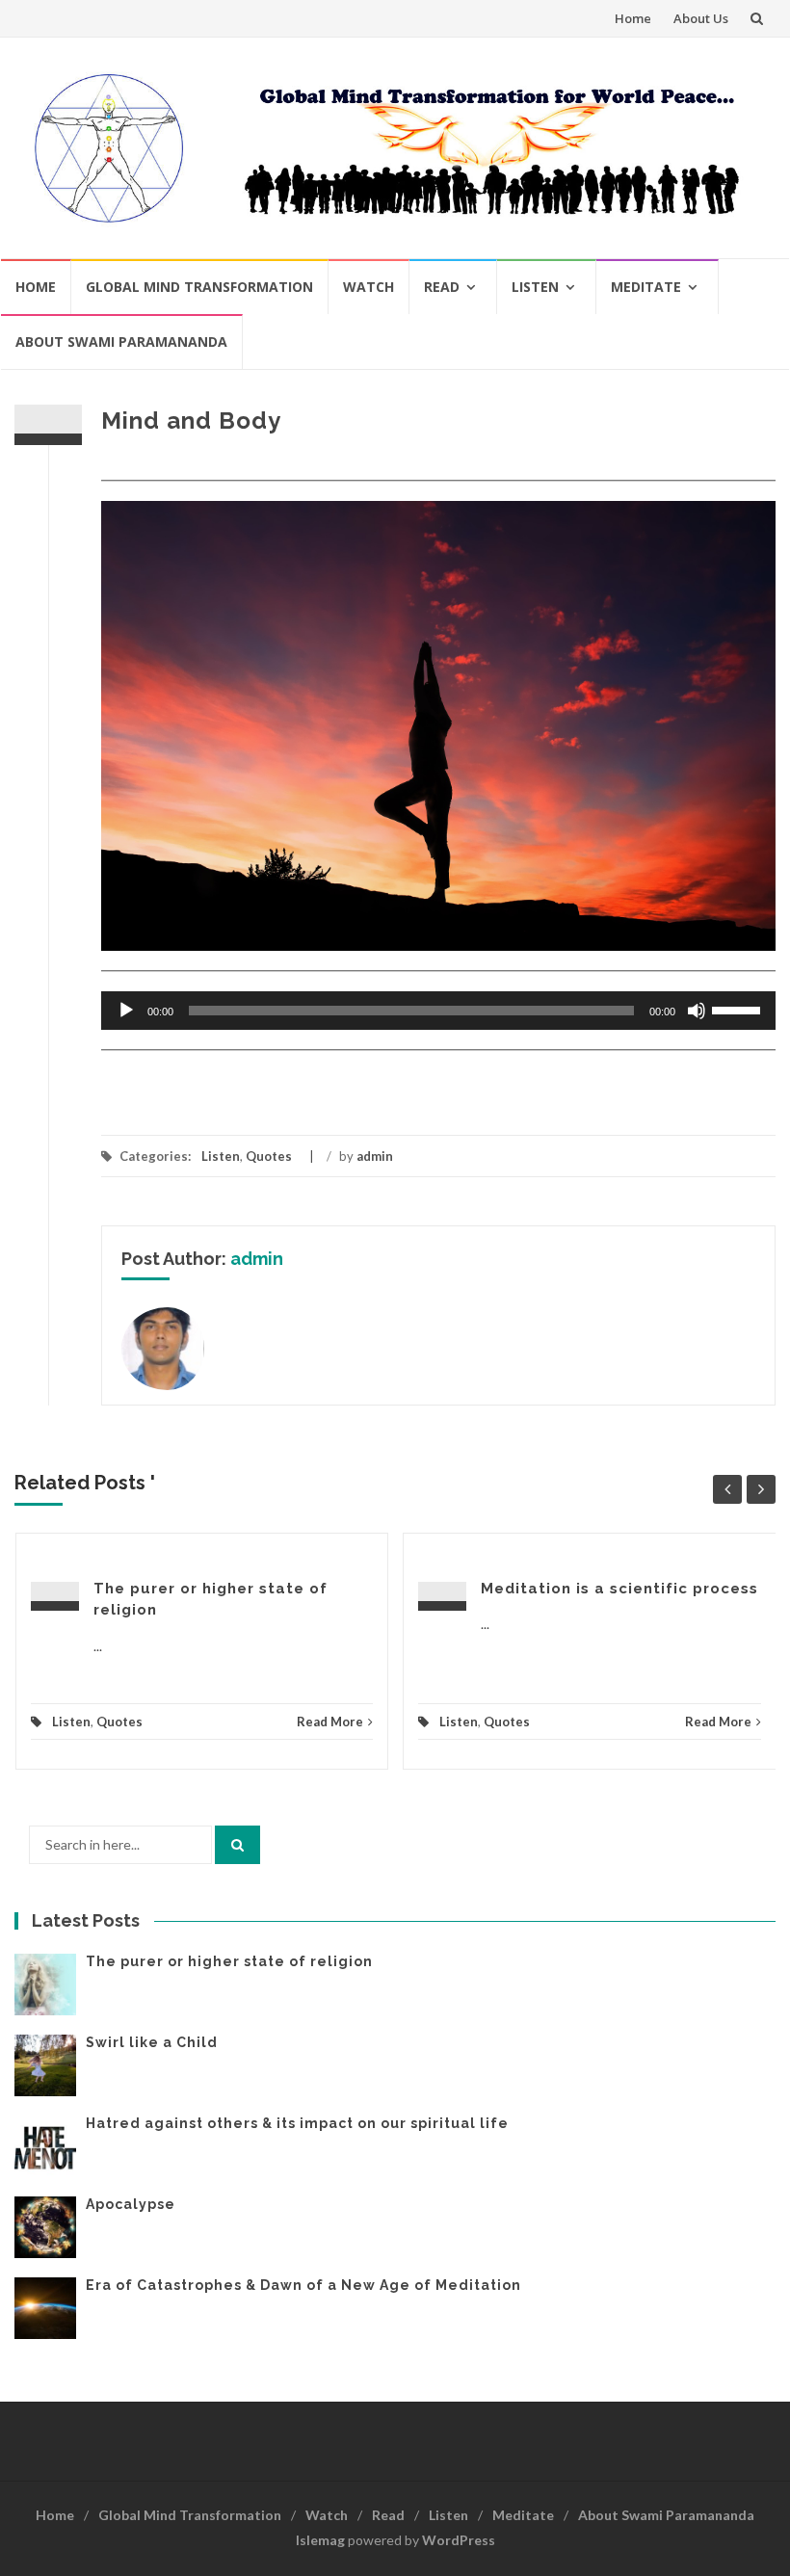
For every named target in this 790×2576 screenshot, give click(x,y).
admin (375, 1156)
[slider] (739, 1009)
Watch (369, 287)
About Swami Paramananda (121, 342)
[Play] (126, 1011)
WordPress (459, 2540)
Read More (330, 1722)
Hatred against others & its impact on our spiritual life (297, 2123)
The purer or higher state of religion (229, 1961)
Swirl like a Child (152, 2042)
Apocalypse (131, 2204)
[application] (438, 1011)
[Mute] (697, 1011)
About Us (701, 18)
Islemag (320, 2540)
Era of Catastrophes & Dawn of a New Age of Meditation (303, 2285)
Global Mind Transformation (199, 287)
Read (442, 287)
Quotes (269, 1156)
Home (633, 18)
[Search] (237, 1845)
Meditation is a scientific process (619, 1589)
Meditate (646, 287)
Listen (535, 287)
